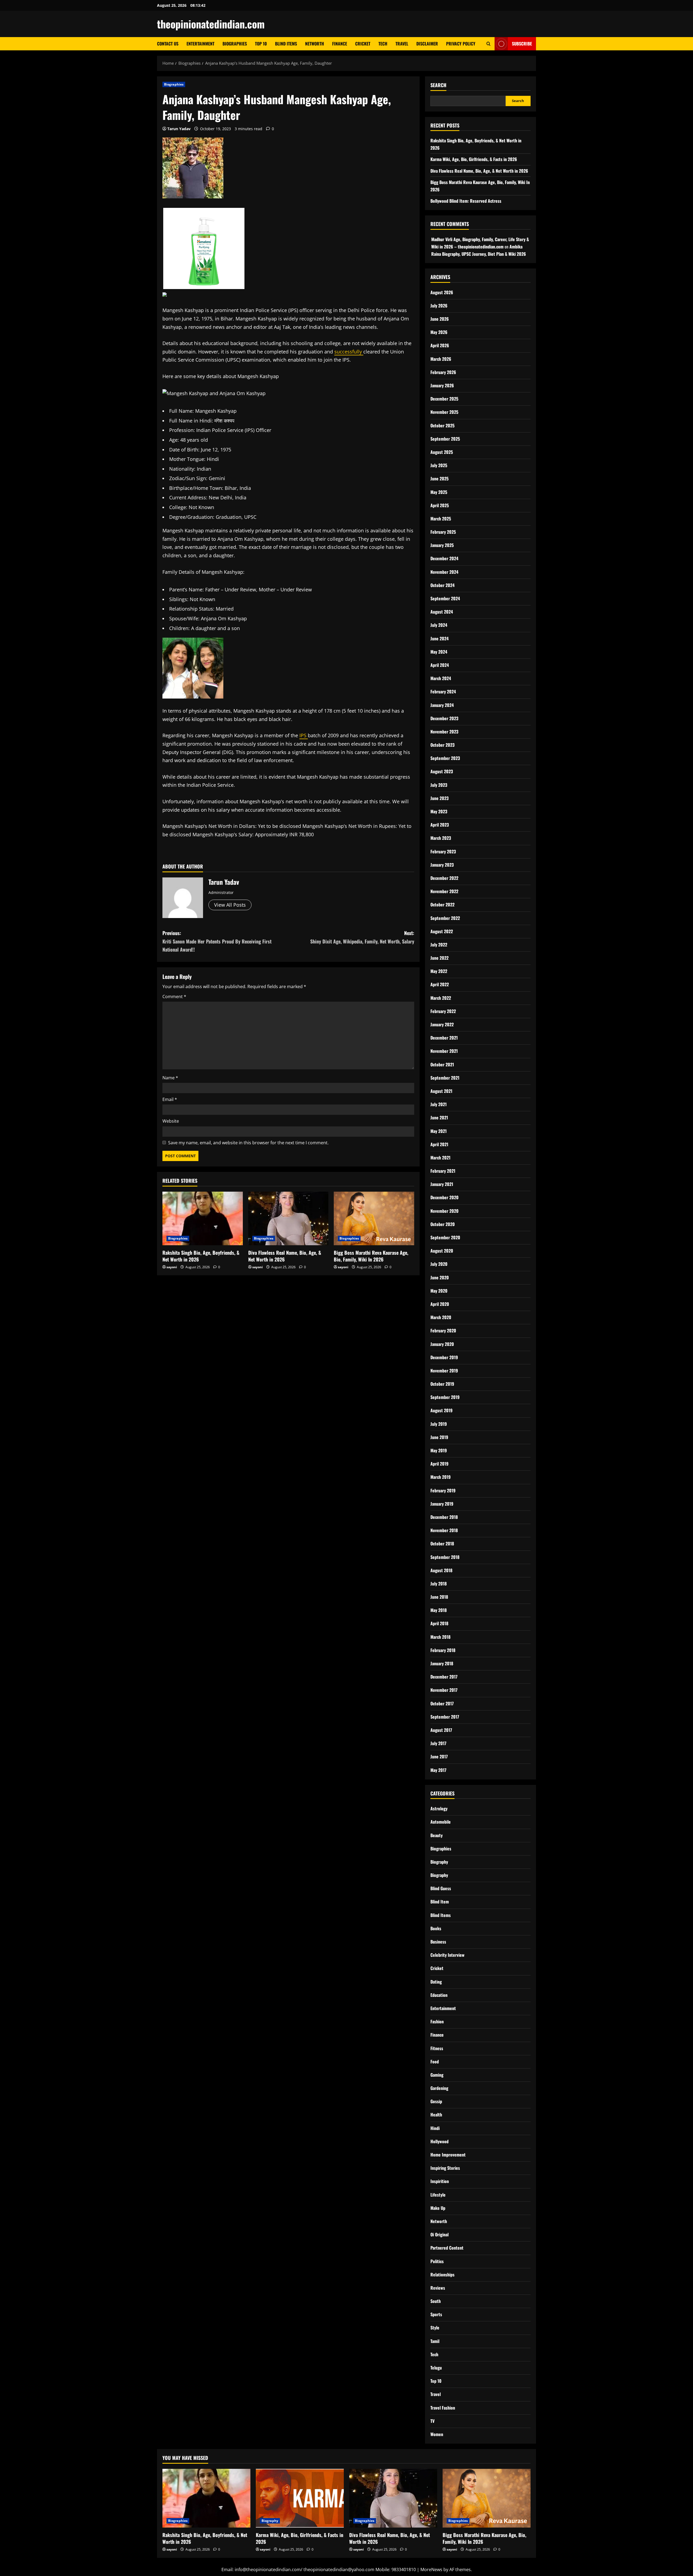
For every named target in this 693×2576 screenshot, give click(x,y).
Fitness (437, 2048)
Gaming (437, 2075)
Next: (362, 937)
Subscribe (522, 44)
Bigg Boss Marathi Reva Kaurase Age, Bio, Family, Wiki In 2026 (371, 1256)
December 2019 (444, 1357)
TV (432, 2421)
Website (171, 1121)
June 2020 (440, 1277)
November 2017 (444, 1690)
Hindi (435, 2128)
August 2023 (442, 771)
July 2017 (438, 1743)
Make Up (438, 2208)
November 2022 (444, 891)
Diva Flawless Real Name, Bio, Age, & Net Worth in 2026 (285, 1256)
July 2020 (439, 1264)
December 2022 (444, 878)
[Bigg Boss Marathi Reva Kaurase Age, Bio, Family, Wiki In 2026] (374, 1218)
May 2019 (439, 1450)
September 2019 (445, 1397)
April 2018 (439, 1623)
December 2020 (444, 1197)
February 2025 (443, 532)
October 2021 (442, 1064)
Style (435, 2328)
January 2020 (442, 1344)
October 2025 (442, 425)
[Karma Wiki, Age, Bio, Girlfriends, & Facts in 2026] (300, 2498)
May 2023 (439, 811)
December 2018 (444, 1517)
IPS (304, 735)
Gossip (436, 2101)
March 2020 (441, 1317)
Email (170, 1099)
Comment (174, 997)
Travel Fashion (443, 2408)
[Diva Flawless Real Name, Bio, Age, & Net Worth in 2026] (288, 1218)
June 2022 (439, 958)
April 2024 (440, 665)
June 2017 (439, 1756)
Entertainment (200, 44)
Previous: (217, 941)
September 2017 (445, 1717)
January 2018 (442, 1663)
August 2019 (442, 1410)
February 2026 (443, 372)
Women (437, 2434)
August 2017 (441, 1730)
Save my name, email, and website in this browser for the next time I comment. (248, 1143)
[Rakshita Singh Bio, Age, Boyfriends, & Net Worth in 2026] (203, 1218)
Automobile (441, 1822)
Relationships (442, 2275)
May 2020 (439, 1291)
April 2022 (440, 984)
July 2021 (439, 1104)
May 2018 (439, 1610)
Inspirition (440, 2181)
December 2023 (444, 718)
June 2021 (439, 1117)
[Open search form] (488, 44)
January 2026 (442, 385)
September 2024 (445, 598)
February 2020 (443, 1330)
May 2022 (439, 971)
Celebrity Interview (447, 1955)
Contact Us (168, 44)
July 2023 (439, 785)
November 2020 (444, 1211)
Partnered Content (447, 2248)
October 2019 (442, 1384)
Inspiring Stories (445, 2168)
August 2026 (442, 292)
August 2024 (442, 612)
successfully (349, 352)
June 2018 (439, 1597)
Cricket (363, 44)
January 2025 (442, 545)
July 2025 (439, 465)
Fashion (437, 2021)
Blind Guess (441, 1888)
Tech (383, 44)
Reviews (438, 2288)
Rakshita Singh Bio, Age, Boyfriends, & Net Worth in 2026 (201, 1256)
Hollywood (439, 2141)
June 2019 (439, 1437)
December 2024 (444, 558)
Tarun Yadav (179, 129)
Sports (436, 2314)
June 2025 (439, 479)
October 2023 (442, 745)
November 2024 (444, 572)
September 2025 (445, 439)
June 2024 (439, 638)
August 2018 (441, 1570)
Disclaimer (427, 44)
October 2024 (442, 585)
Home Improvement (448, 2155)
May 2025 (439, 492)
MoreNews (431, 2570)
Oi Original (439, 2234)
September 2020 (445, 1237)
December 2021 (444, 1038)
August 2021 (441, 1091)
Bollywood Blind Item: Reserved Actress (466, 201)
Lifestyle (438, 2195)
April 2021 (439, 1144)
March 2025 (441, 519)
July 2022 (439, 945)
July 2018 (439, 1584)
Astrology (439, 1808)
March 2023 (441, 838)
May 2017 (438, 1770)
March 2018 (440, 1637)
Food (435, 2062)
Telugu (436, 2368)
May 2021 (439, 1131)
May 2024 (439, 652)
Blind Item (440, 1902)
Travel (402, 44)
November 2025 (444, 412)
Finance (340, 44)
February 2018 (443, 1650)
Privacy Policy (461, 44)
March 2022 (441, 998)
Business (438, 1942)
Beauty (437, 1835)
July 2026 (439, 306)
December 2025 (444, 399)
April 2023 (440, 825)
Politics (437, 2261)
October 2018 (442, 1543)
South (436, 2301)
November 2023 (444, 732)
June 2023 (439, 798)
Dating (436, 1982)
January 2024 (442, 705)
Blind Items (286, 44)
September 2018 (445, 1557)
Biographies (235, 44)
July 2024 (439, 625)
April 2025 (440, 505)
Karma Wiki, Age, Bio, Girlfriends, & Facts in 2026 (474, 159)
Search (438, 85)
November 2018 (444, 1530)
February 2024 (443, 691)
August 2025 (442, 452)
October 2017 (442, 1703)
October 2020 (443, 1224)
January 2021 (442, 1184)
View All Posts (230, 905)
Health (436, 2115)
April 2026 (440, 345)
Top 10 (261, 44)
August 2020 (442, 1251)
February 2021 (443, 1171)
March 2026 (441, 359)
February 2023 (443, 851)
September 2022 (445, 918)
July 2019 (439, 1424)
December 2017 (444, 1677)
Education (439, 1995)
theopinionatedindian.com (211, 24)
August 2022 (442, 931)
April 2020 (440, 1304)
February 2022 (443, 1011)
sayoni (172, 1267)
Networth (315, 44)
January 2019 (442, 1504)
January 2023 (442, 865)
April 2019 (439, 1464)
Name (170, 1078)
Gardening (439, 2088)
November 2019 (444, 1371)
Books (436, 1928)
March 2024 (441, 678)
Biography (439, 1862)
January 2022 (442, 1024)
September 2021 (445, 1078)
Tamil (435, 2341)
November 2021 (444, 1051)
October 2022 (442, 904)
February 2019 (443, 1490)
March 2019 (441, 1477)
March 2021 (440, 1158)
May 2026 (439, 332)
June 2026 (440, 319)
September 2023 (445, 758)
